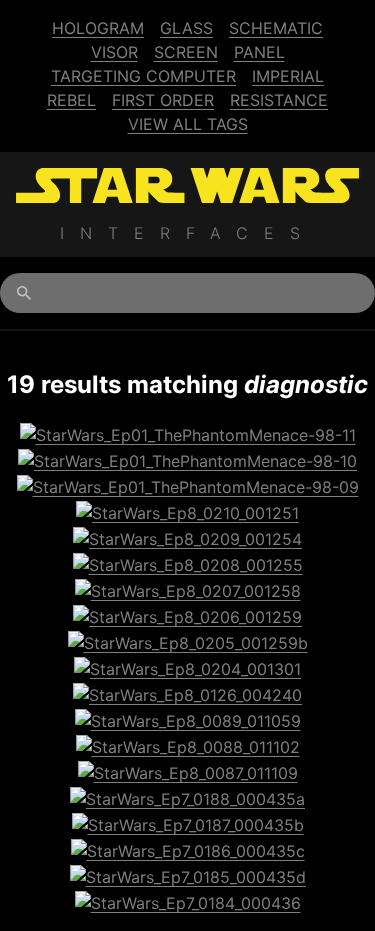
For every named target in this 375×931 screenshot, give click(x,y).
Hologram (98, 28)
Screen (186, 52)
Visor (114, 52)
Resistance (279, 100)
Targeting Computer (143, 76)
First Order (163, 100)
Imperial (288, 76)
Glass (186, 28)
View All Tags (188, 124)
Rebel (71, 100)
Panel (259, 52)
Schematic (276, 28)
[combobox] (187, 293)
